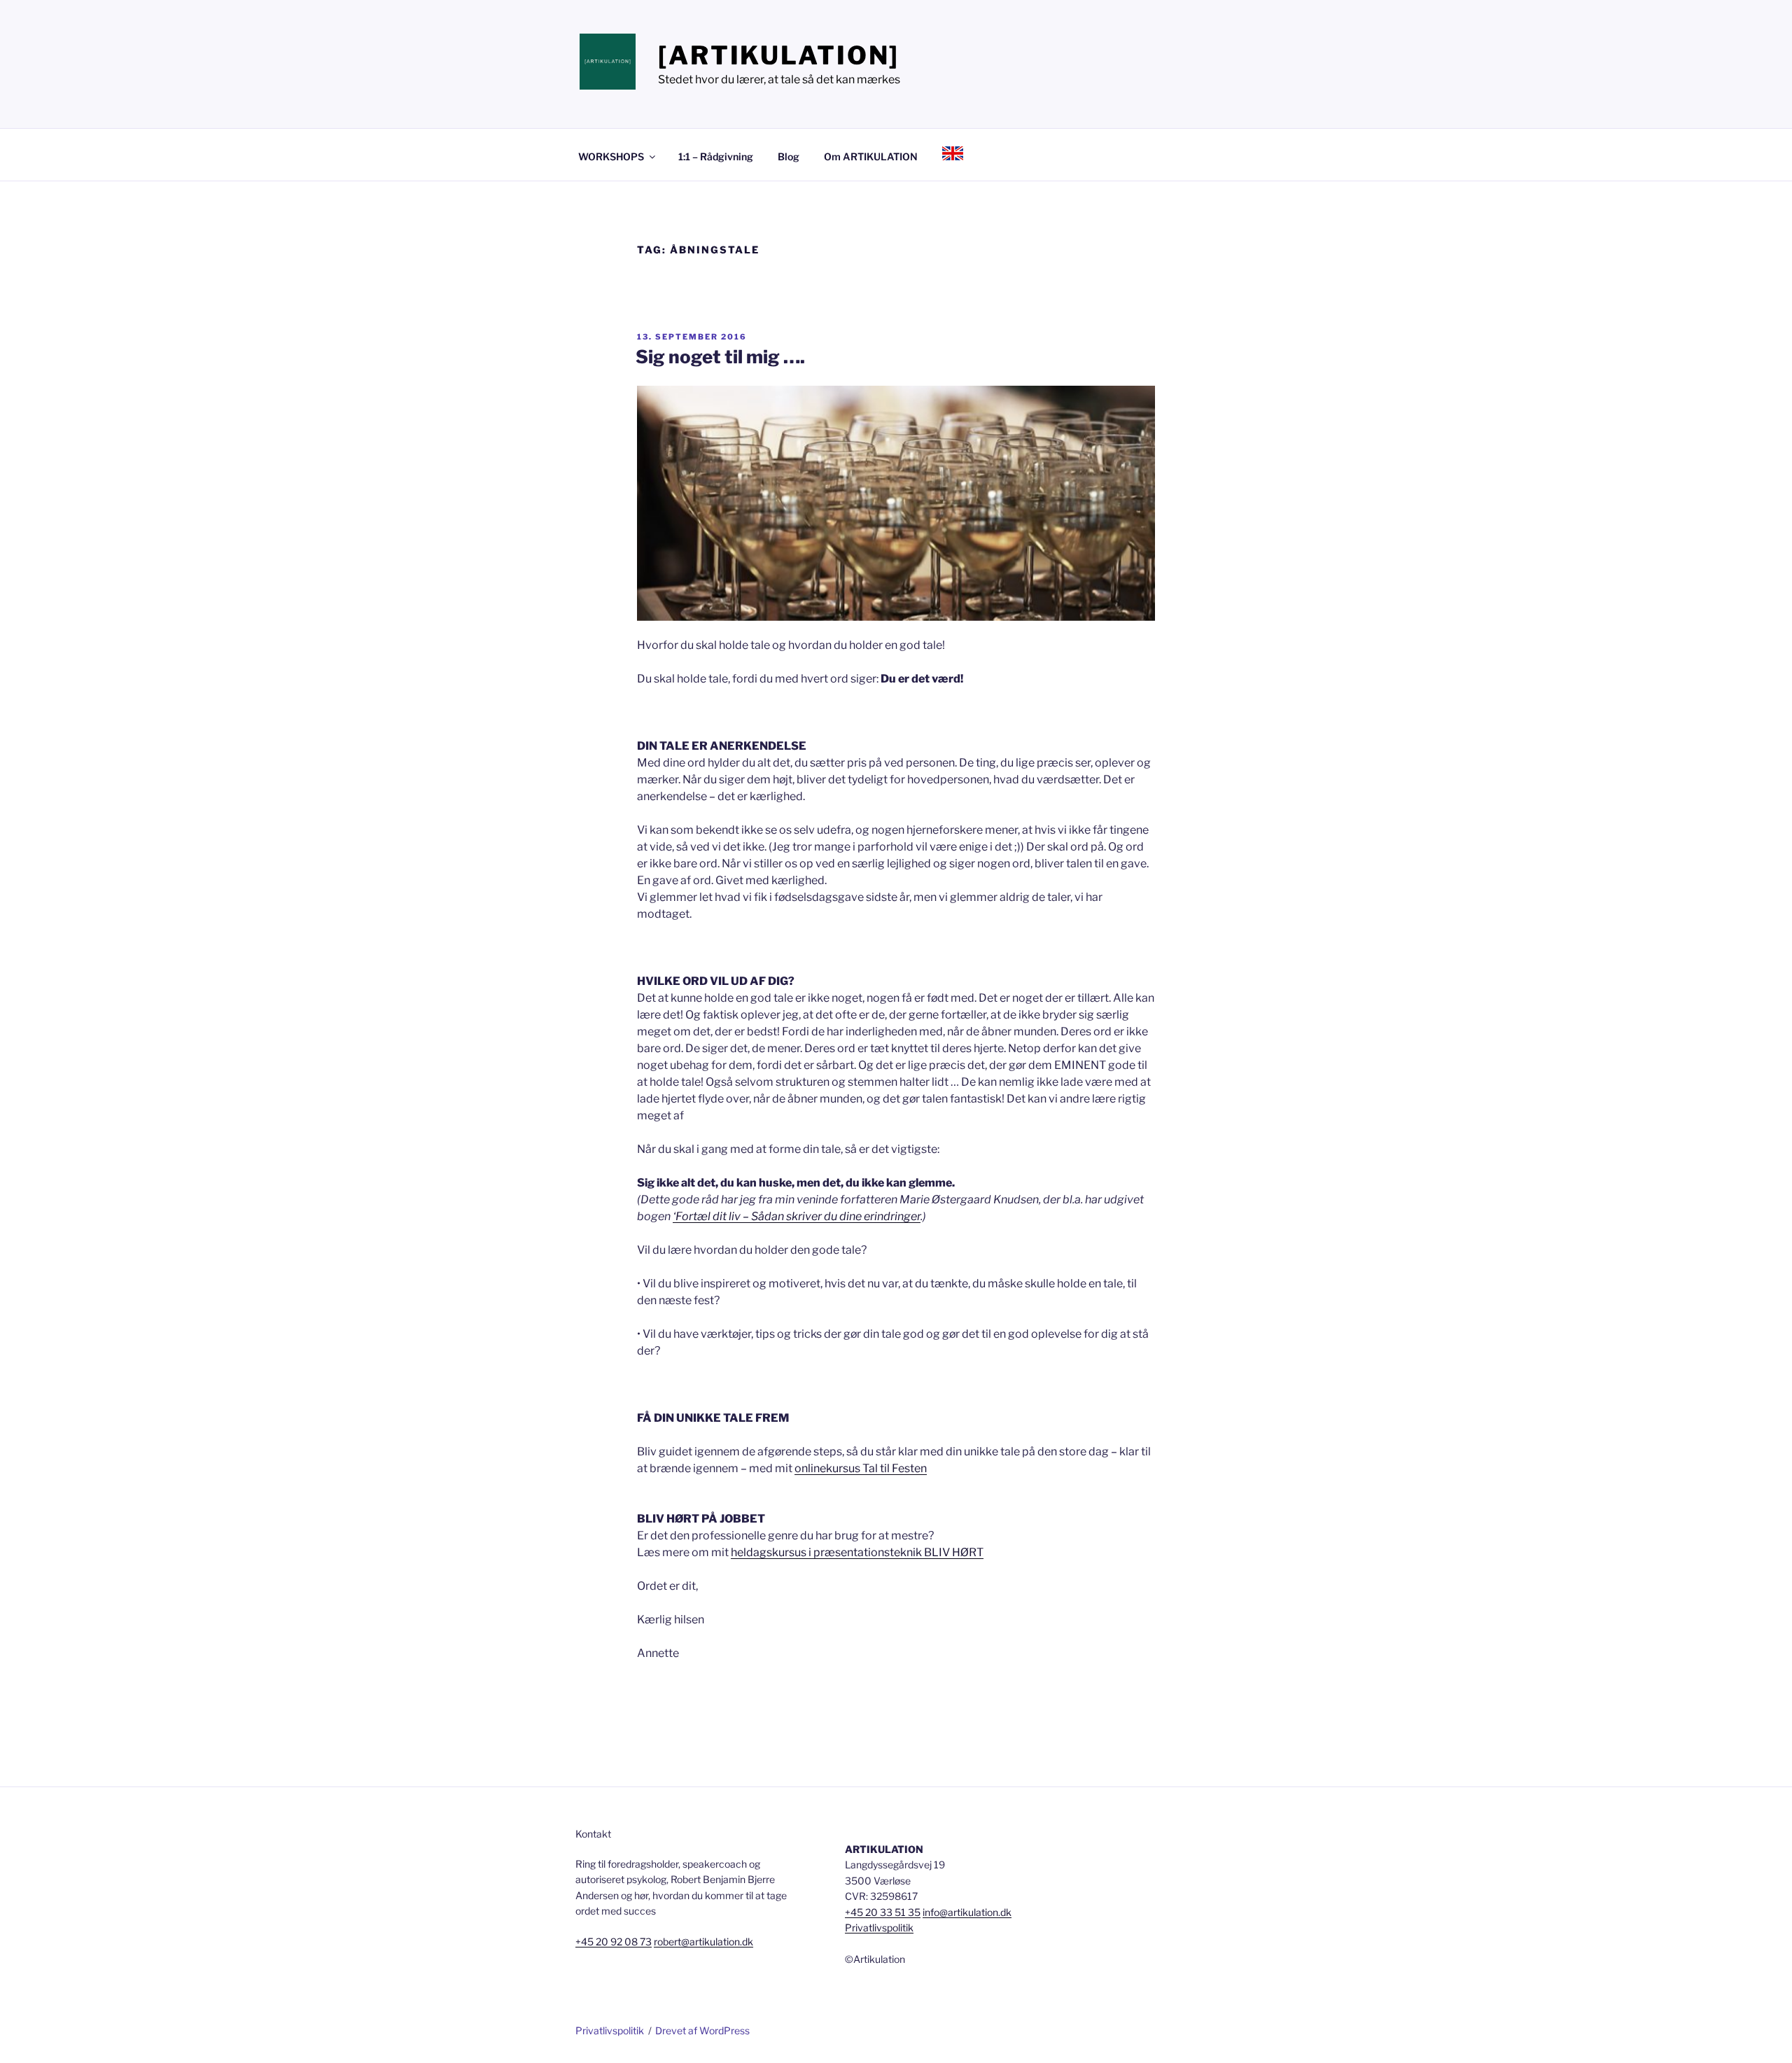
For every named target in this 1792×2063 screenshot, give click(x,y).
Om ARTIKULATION (871, 156)
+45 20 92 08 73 (614, 1942)
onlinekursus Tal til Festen (861, 1468)
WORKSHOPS (611, 156)
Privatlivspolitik (879, 1928)
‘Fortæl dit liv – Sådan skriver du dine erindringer (797, 1216)
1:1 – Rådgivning (716, 156)
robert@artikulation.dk (703, 1942)
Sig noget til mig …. (720, 357)
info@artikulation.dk (967, 1912)
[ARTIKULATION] (779, 55)
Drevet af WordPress (702, 2030)
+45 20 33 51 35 (883, 1912)
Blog (789, 156)
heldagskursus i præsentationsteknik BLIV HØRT (857, 1552)
